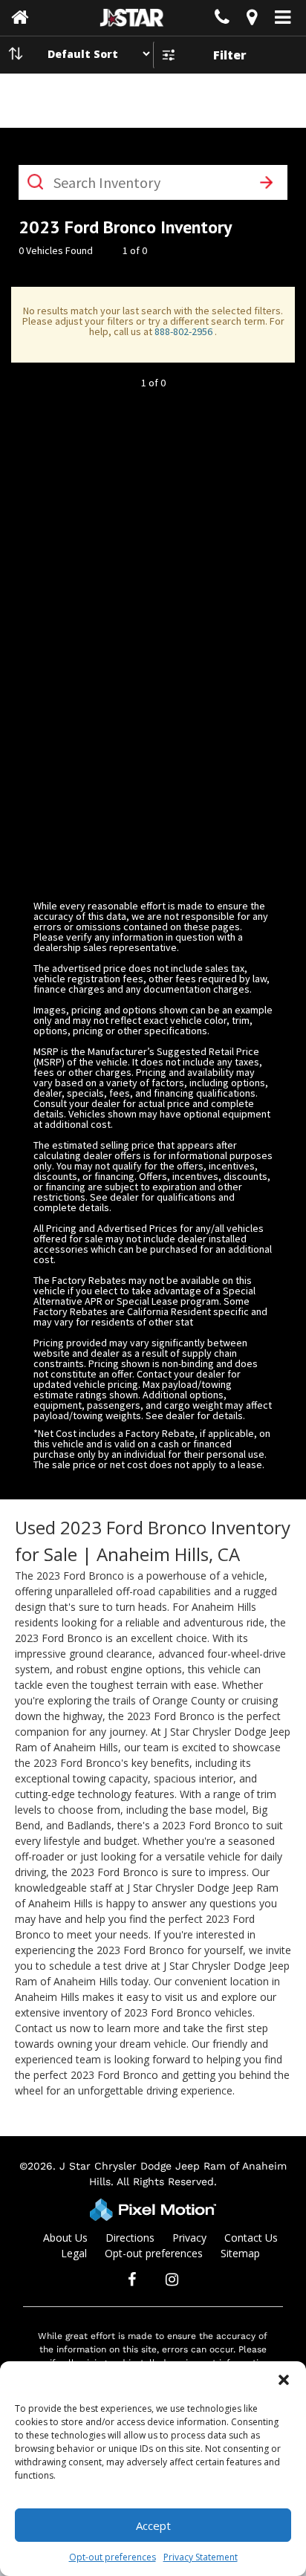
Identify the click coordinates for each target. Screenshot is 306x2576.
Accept (153, 2525)
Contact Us (251, 2238)
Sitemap (240, 2253)
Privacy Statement (201, 2557)
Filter (230, 55)
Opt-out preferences (113, 2557)
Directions (130, 2238)
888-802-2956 (185, 331)
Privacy (189, 2238)
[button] (284, 2380)
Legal (74, 2253)
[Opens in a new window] (252, 20)
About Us (65, 2238)
